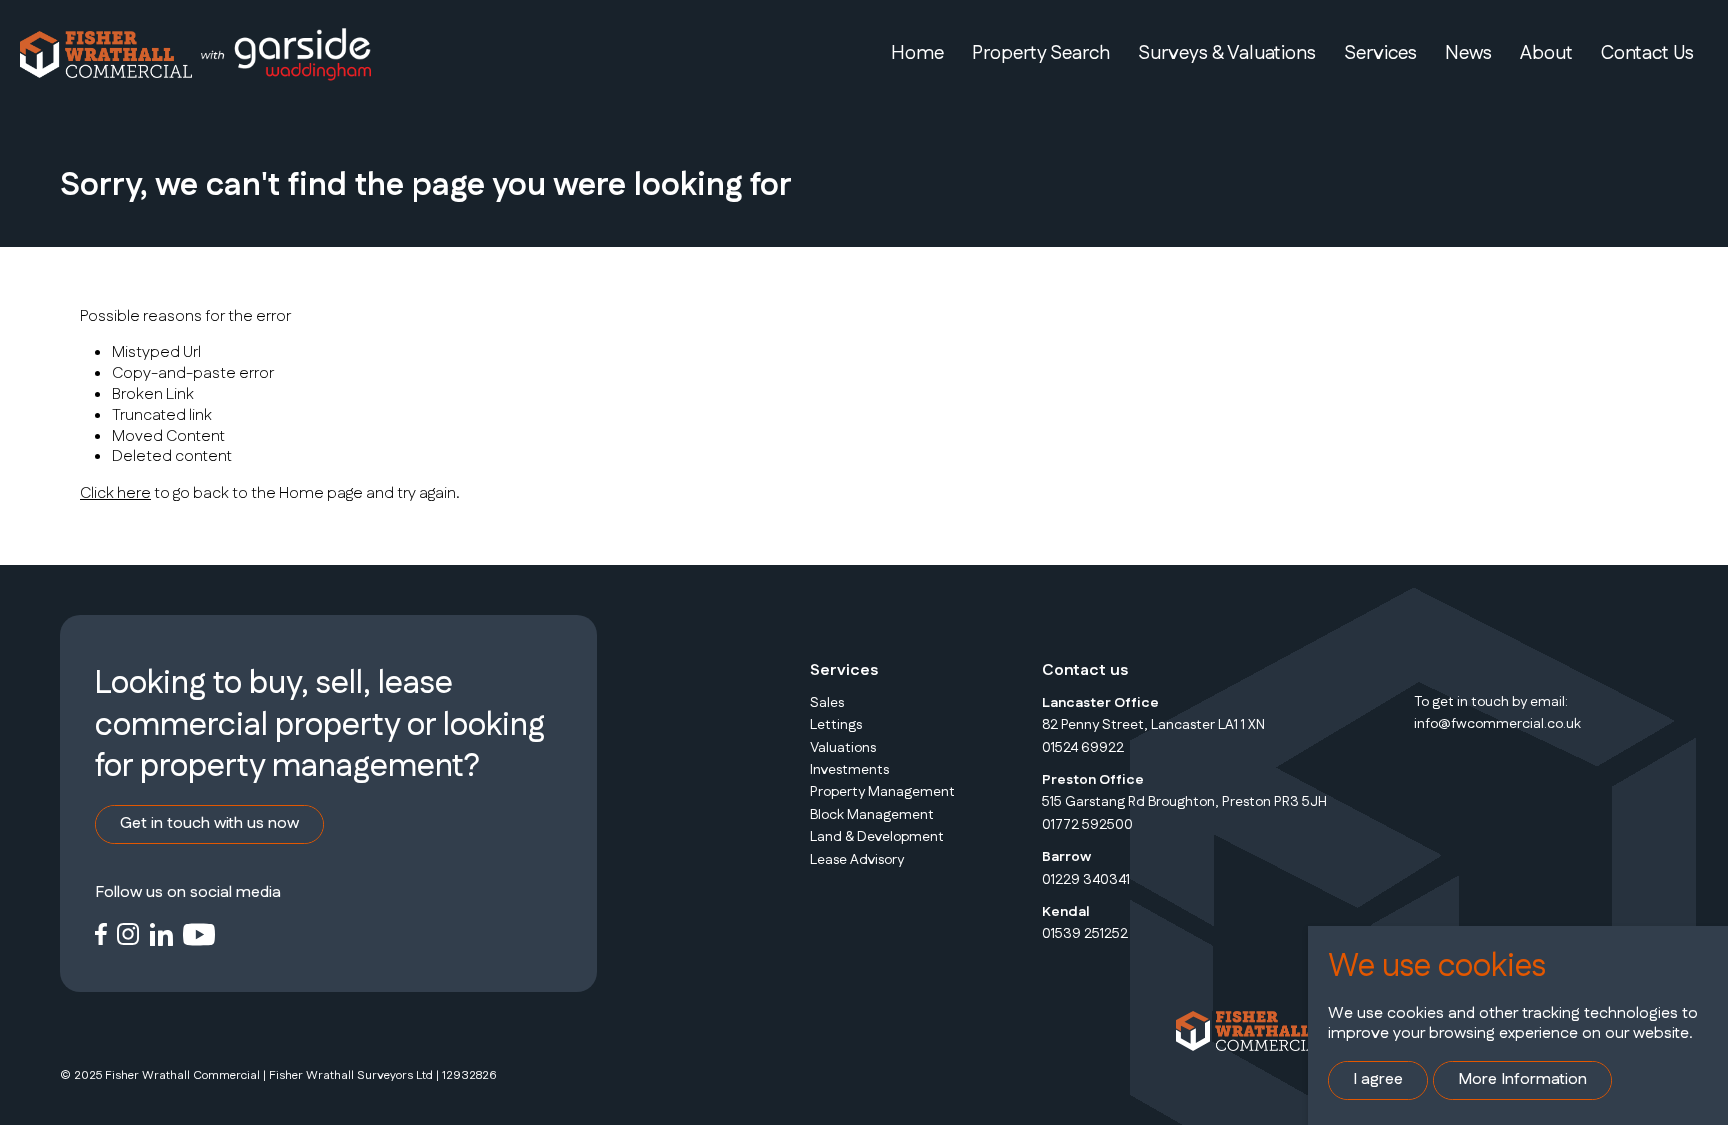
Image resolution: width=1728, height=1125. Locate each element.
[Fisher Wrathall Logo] (106, 54)
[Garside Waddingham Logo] (285, 54)
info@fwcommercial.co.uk (1497, 724)
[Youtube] (199, 932)
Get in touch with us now (209, 823)
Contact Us (1647, 53)
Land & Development (877, 837)
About (1546, 53)
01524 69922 (1083, 748)
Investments (849, 770)
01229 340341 (1086, 880)
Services (1380, 53)
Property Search (1041, 53)
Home (917, 53)
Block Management (872, 815)
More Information (1522, 1079)
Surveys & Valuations (1227, 53)
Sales (827, 703)
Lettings (836, 725)
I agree (1378, 1079)
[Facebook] (101, 932)
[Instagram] (128, 932)
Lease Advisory (857, 860)
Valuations (843, 748)
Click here (115, 493)
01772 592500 (1087, 825)
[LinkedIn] (161, 932)
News (1468, 53)
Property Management (882, 792)
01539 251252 (1085, 934)
